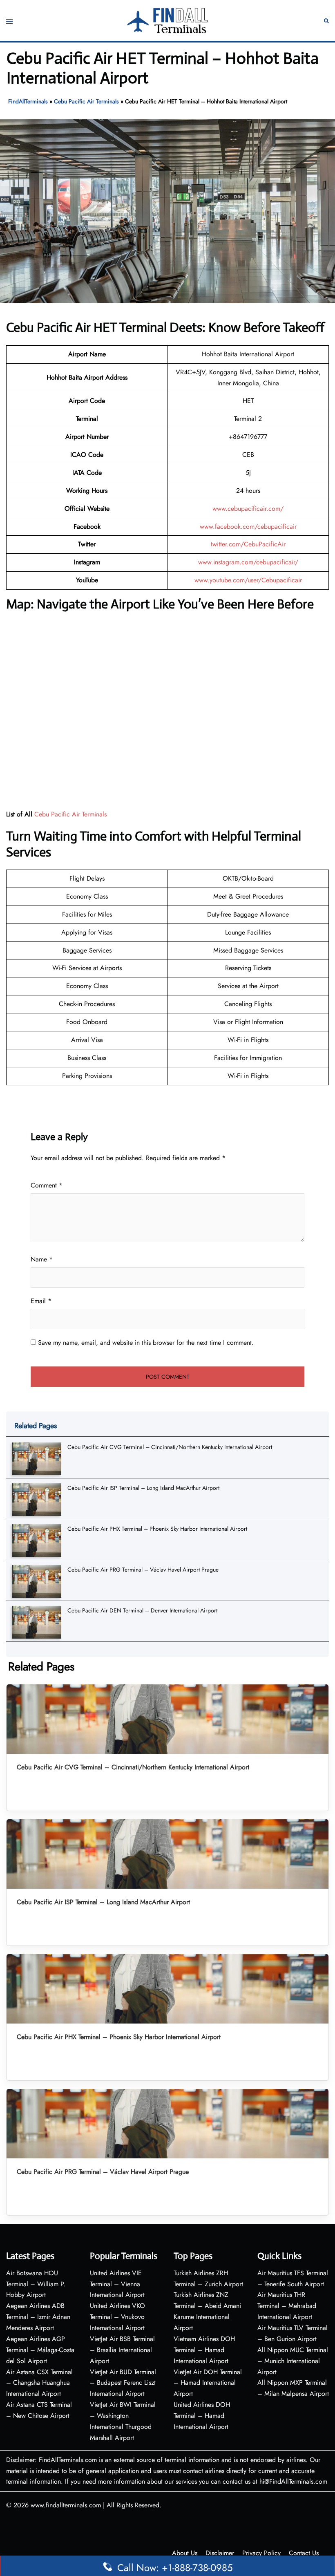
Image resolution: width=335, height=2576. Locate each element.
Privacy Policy (261, 2553)
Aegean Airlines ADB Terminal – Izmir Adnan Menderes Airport (38, 2317)
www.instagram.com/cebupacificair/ (248, 562)
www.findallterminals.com (66, 2505)
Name (42, 1259)
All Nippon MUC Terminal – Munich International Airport (293, 2361)
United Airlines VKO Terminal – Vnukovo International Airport (117, 2317)
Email (41, 1301)
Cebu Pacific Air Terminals (86, 101)
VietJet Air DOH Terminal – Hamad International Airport (208, 2383)
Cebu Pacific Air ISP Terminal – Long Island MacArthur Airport (143, 1488)
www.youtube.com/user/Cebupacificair (248, 580)
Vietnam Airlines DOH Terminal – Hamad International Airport (204, 2350)
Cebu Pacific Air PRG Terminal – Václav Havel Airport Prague (143, 1570)
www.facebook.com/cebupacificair (248, 527)
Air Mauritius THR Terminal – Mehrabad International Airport (287, 2306)
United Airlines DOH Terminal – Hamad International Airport (202, 2416)
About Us (185, 2553)
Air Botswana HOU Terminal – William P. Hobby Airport (36, 2284)
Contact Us (304, 2553)
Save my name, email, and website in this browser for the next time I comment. (146, 1343)
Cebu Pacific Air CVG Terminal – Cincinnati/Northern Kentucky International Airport (170, 1447)
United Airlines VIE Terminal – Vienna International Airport (117, 2284)
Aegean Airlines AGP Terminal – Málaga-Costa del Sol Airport (40, 2350)
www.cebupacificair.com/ (248, 509)
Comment (47, 1185)
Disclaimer (220, 2553)
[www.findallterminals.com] (167, 20)
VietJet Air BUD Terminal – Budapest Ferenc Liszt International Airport (123, 2383)
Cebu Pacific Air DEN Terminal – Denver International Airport (142, 1610)
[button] (326, 21)
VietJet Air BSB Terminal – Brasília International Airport (122, 2350)
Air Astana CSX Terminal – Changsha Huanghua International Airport (39, 2383)
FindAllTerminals (28, 101)
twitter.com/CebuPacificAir (248, 544)
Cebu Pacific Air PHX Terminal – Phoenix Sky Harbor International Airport (157, 1529)
